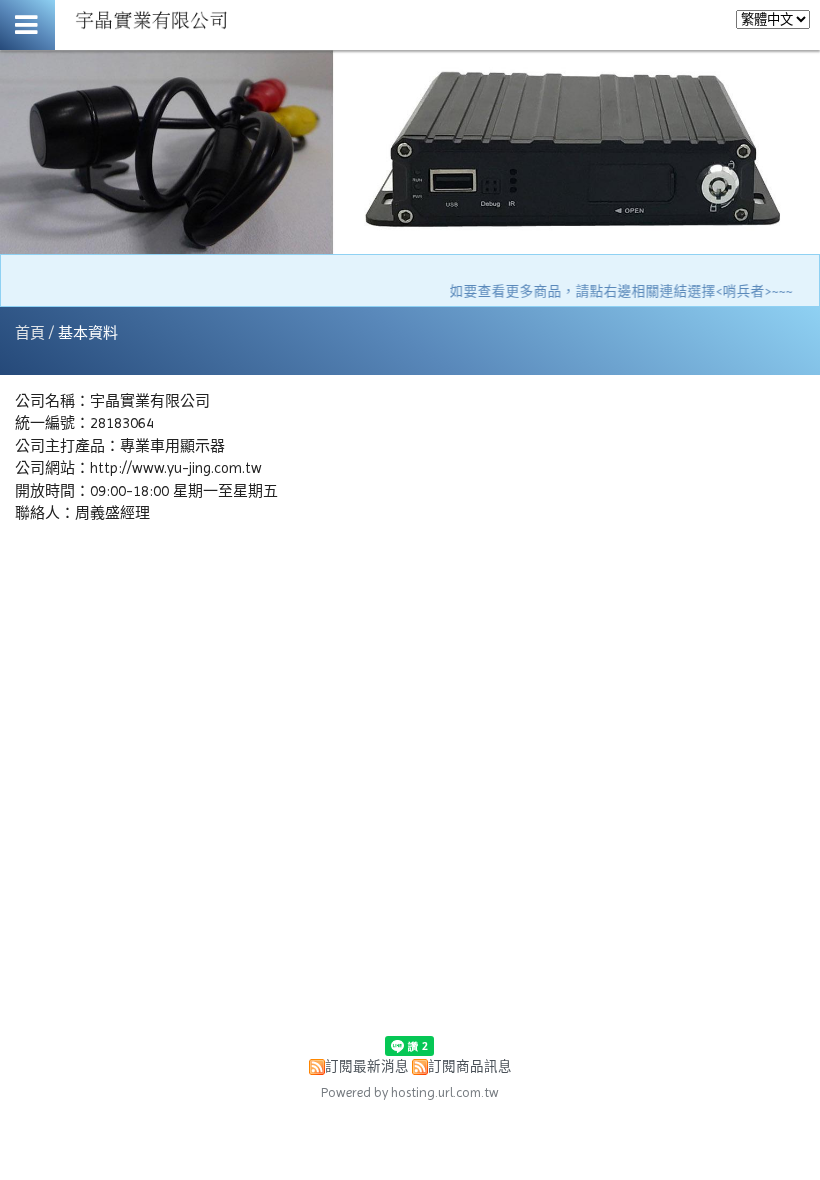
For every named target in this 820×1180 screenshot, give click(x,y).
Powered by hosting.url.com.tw (410, 1092)
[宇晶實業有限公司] (152, 33)
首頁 (30, 333)
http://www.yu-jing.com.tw (176, 468)
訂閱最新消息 (367, 1066)
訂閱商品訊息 (470, 1066)
